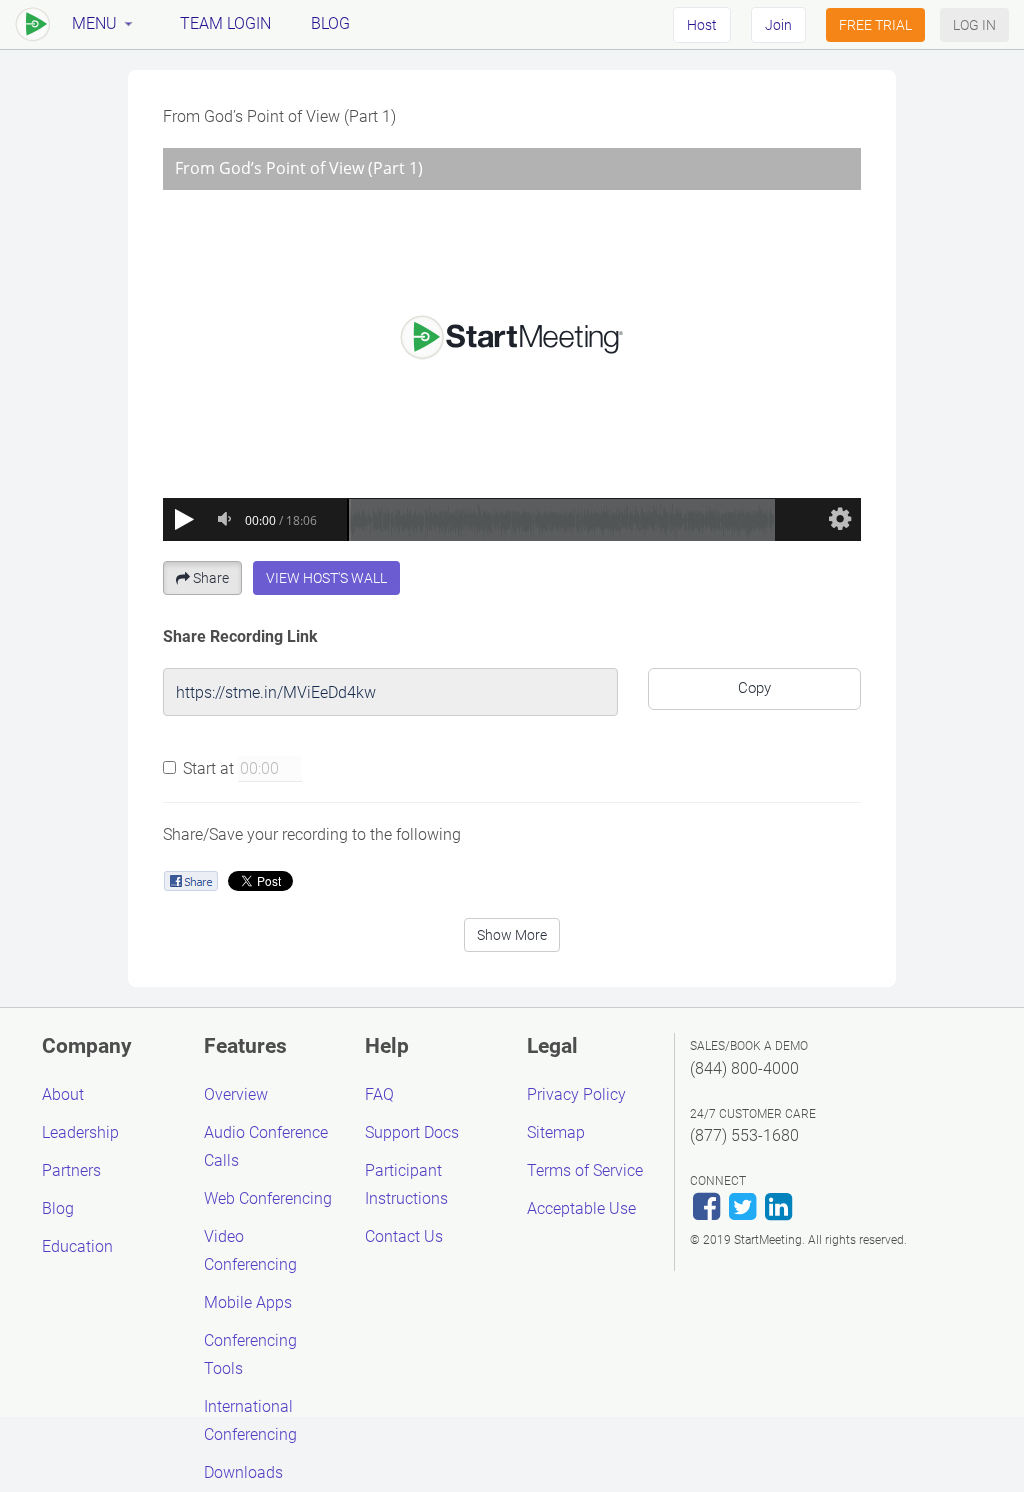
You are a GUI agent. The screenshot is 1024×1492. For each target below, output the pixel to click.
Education (77, 1246)
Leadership (80, 1132)
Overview (236, 1094)
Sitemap (556, 1132)
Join (778, 25)
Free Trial (875, 25)
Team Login (225, 23)
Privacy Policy (576, 1094)
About (63, 1094)
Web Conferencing (268, 1198)
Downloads (243, 1472)
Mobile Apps (248, 1302)
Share (211, 578)
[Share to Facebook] (190, 880)
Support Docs (412, 1132)
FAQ (379, 1094)
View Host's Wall (326, 578)
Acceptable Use (581, 1208)
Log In (974, 25)
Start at (208, 768)
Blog (330, 23)
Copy (754, 688)
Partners (71, 1170)
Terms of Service (585, 1170)
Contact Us (404, 1236)
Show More (512, 935)
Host (702, 25)
